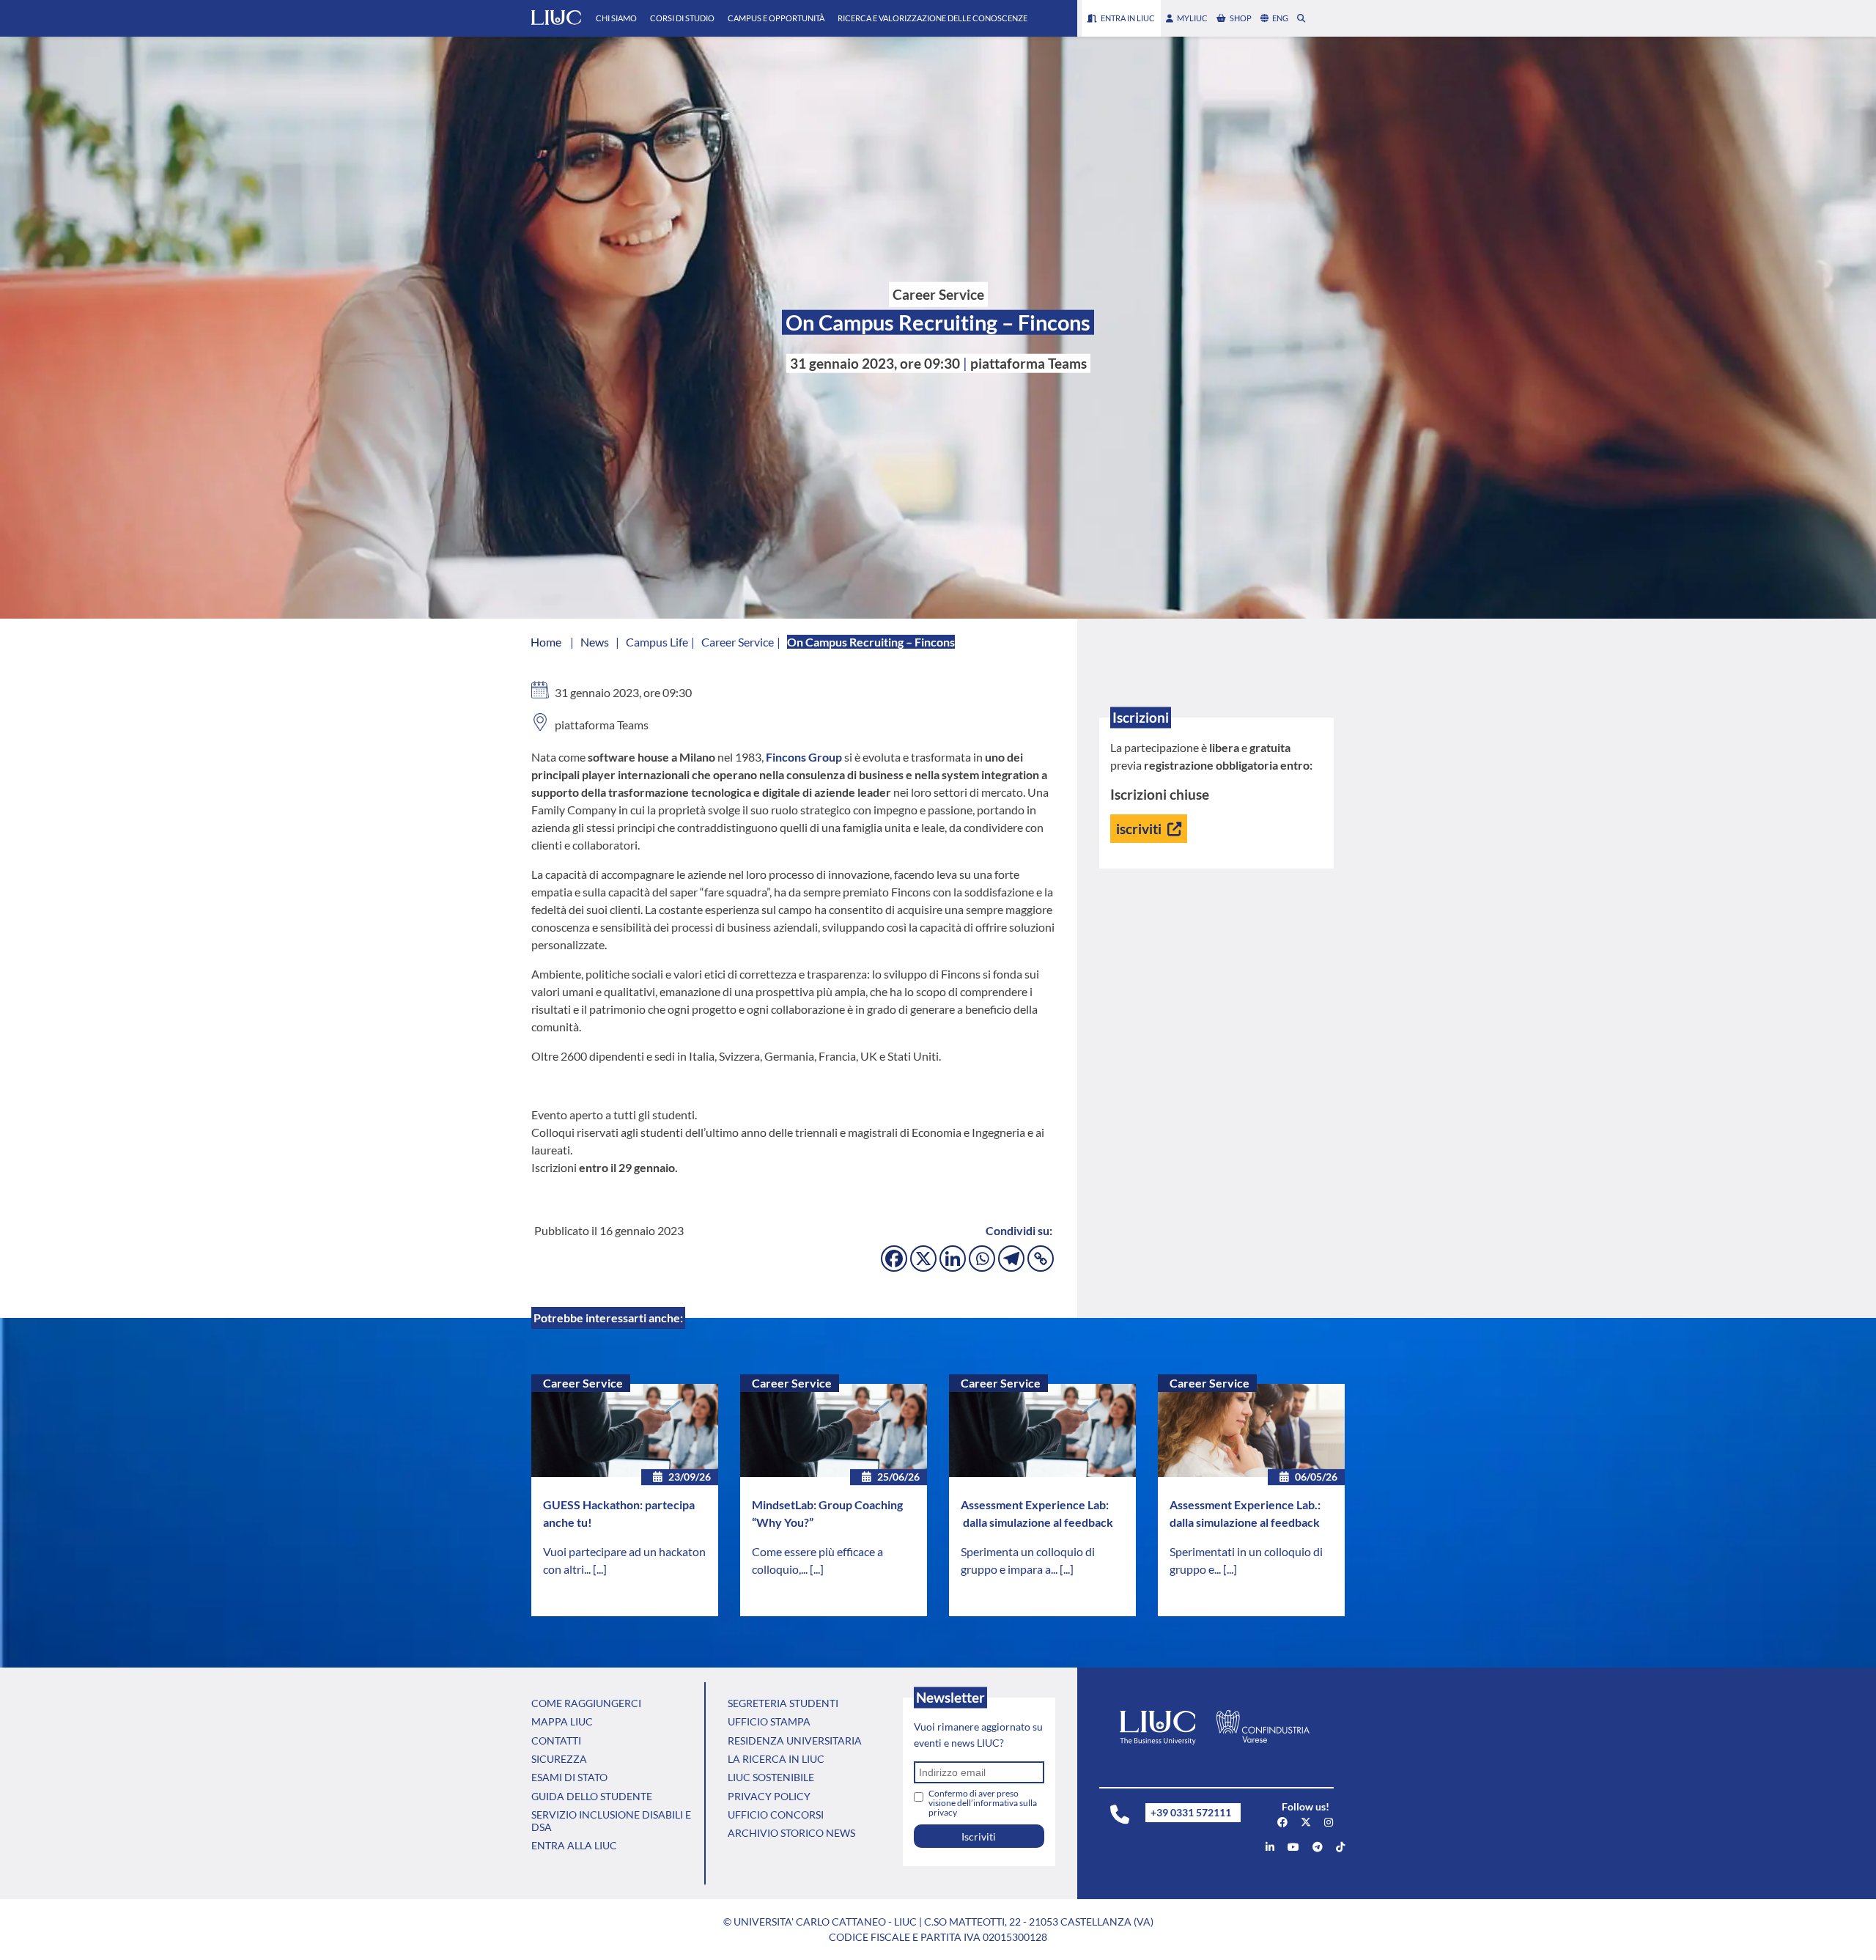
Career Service (583, 1383)
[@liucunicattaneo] (1340, 1847)
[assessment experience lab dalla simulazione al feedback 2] (1251, 1431)
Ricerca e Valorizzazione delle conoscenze (933, 18)
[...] (600, 1569)
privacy (943, 1812)
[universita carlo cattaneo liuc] (1270, 1847)
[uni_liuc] (1329, 1822)
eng (1280, 18)
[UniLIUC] (1282, 1822)
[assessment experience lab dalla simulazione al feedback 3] (1042, 1431)
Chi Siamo (616, 18)
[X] (923, 1259)
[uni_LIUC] (1318, 1847)
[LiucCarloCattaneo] (1293, 1847)
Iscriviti (979, 1836)
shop (1241, 18)
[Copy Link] (1041, 1259)
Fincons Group (804, 757)
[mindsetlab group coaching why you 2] (834, 1431)
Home (546, 642)
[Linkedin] (953, 1259)
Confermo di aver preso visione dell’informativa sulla (983, 1803)
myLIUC (1192, 18)
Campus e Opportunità (776, 18)
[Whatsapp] (982, 1259)
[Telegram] (1011, 1259)
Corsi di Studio (682, 18)
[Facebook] (894, 1259)
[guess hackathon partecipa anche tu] (625, 1431)
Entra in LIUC (1128, 18)
